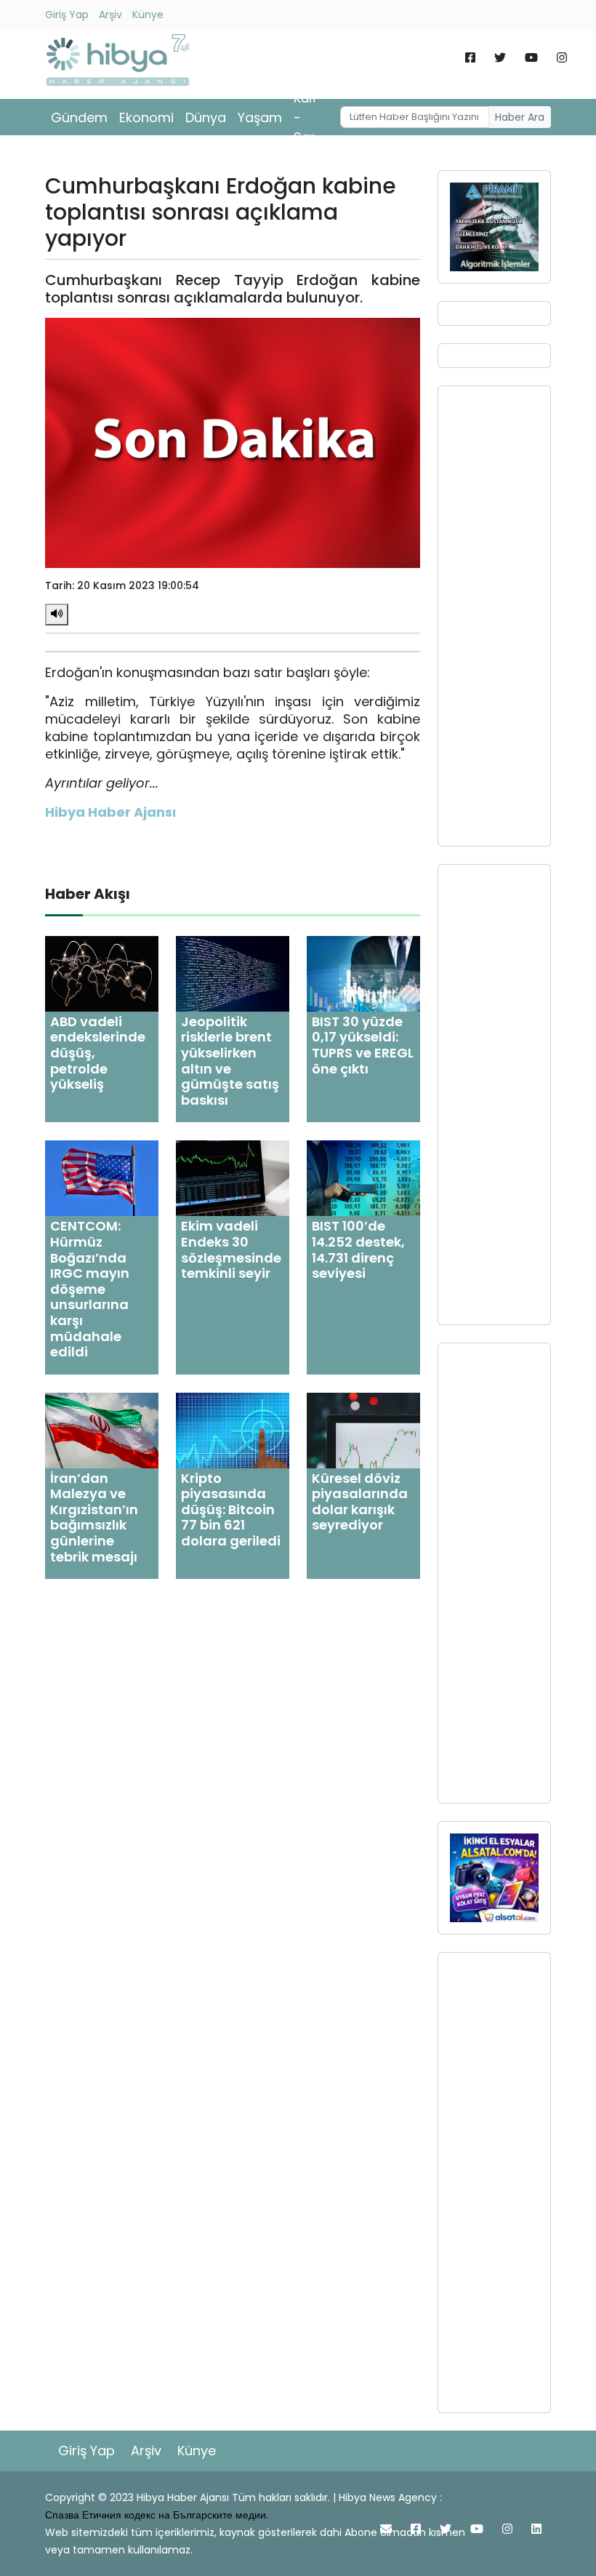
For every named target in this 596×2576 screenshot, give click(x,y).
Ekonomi (146, 117)
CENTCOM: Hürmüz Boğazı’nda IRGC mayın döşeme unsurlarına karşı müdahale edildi (90, 1289)
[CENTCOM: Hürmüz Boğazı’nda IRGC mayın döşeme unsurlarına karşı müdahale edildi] (102, 1178)
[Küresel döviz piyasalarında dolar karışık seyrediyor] (363, 1429)
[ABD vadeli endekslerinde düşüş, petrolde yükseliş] (102, 973)
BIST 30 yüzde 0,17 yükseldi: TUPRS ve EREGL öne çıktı (363, 1045)
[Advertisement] (494, 616)
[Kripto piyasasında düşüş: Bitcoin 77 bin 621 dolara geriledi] (233, 1429)
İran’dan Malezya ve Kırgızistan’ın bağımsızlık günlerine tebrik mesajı (94, 1517)
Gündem (79, 117)
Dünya (206, 117)
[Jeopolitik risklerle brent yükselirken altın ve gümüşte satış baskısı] (233, 973)
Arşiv (110, 15)
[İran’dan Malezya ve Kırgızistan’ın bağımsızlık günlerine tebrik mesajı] (102, 1429)
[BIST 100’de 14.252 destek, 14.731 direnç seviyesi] (363, 1178)
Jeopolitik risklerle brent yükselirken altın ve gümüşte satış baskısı (230, 1061)
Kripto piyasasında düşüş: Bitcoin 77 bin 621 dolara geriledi (231, 1509)
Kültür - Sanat (313, 117)
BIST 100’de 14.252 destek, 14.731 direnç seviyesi (358, 1249)
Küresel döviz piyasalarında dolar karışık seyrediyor (360, 1502)
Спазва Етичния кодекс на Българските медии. (157, 2515)
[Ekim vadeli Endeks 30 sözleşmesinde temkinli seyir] (233, 1178)
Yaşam (260, 117)
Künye (148, 15)
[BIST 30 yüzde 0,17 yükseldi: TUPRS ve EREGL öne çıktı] (363, 973)
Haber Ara (520, 117)
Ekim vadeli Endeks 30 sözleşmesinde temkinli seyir (231, 1249)
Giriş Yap (67, 15)
